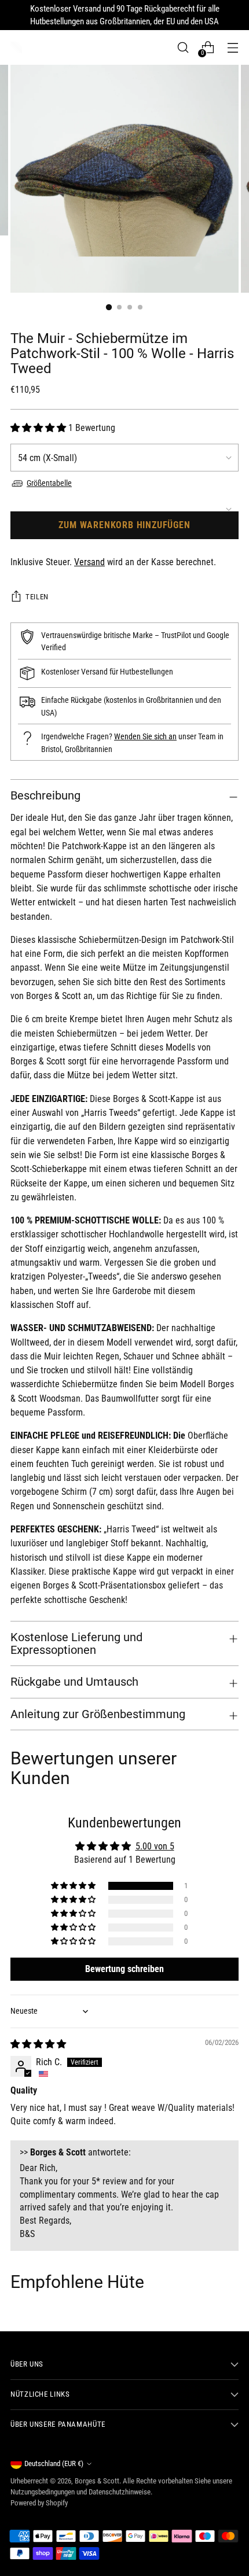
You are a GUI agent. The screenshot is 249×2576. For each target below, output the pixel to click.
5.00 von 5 (155, 1846)
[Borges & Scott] (16, 47)
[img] (38, 2044)
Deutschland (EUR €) (54, 2463)
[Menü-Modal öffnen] (232, 48)
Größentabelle (49, 483)
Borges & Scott (97, 2481)
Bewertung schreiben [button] (124, 1969)
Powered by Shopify (39, 2503)
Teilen (37, 597)
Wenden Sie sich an (145, 737)
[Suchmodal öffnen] (183, 48)
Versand (89, 562)
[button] (39, 428)
